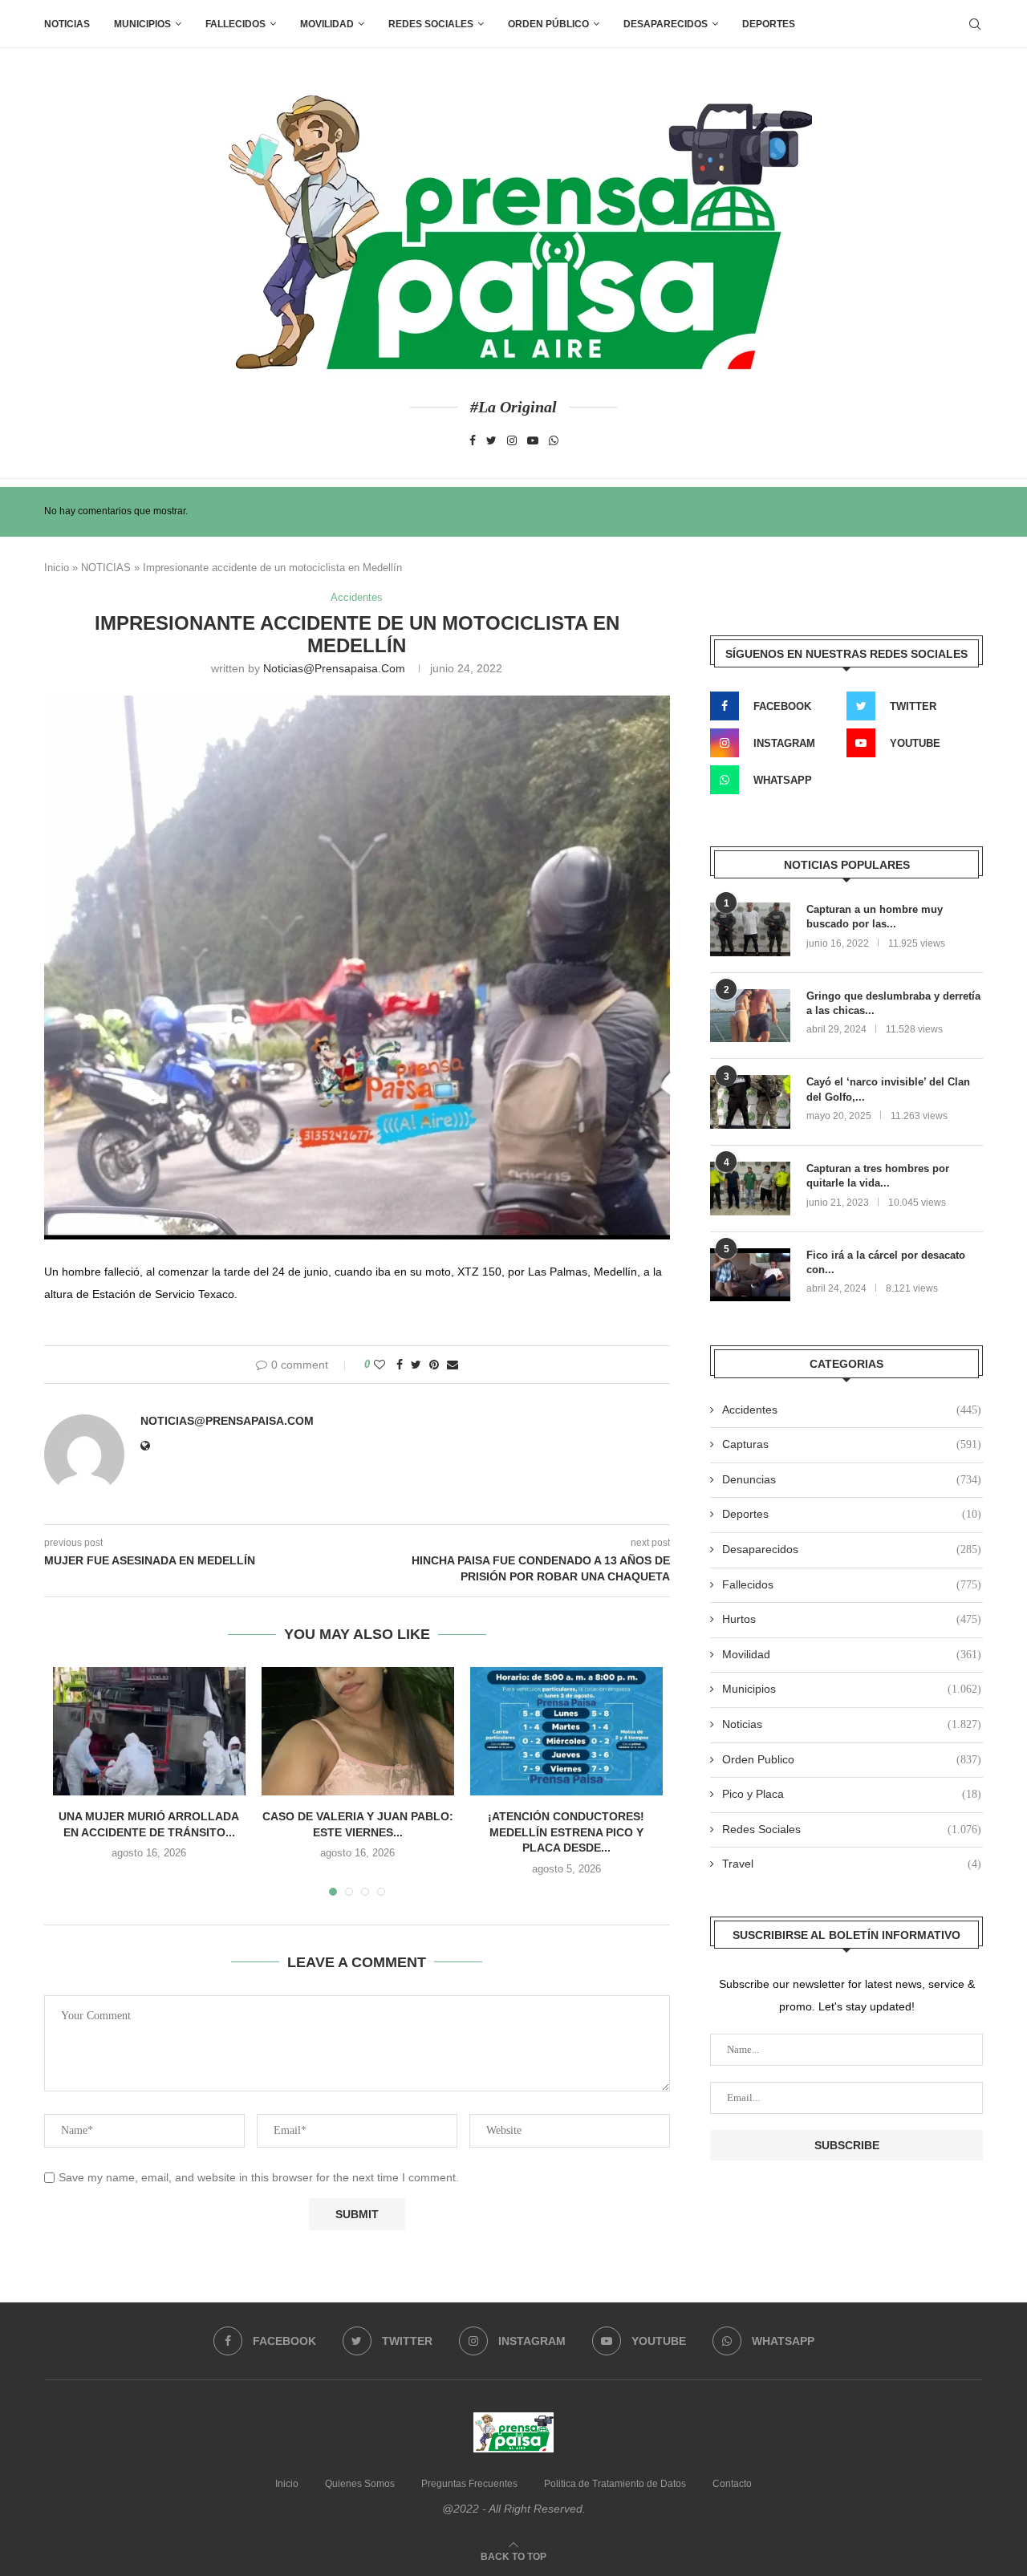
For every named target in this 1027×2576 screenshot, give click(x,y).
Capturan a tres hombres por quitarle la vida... (878, 1176)
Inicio (57, 568)
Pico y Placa (852, 1794)
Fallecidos (852, 1584)
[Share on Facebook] (400, 1365)
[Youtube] (533, 440)
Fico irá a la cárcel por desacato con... (886, 1262)
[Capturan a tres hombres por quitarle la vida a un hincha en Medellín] (750, 1189)
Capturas (852, 1444)
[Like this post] (380, 1365)
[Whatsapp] (554, 440)
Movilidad (852, 1654)
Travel (852, 1864)
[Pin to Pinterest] (434, 1365)
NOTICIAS (106, 568)
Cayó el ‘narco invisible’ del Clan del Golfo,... (888, 1089)
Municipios (142, 24)
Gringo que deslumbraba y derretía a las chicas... (893, 1003)
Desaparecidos (852, 1549)
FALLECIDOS (235, 24)
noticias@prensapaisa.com (334, 668)
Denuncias (852, 1479)
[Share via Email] (453, 1365)
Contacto (732, 2484)
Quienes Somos (360, 2484)
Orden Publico (852, 1759)
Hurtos (852, 1619)
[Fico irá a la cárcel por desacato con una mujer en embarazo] (750, 1275)
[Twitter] (491, 440)
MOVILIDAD (327, 24)
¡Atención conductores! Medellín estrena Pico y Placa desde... (566, 1832)
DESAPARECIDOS (666, 24)
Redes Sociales (431, 24)
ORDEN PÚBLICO (548, 24)
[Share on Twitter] (416, 1365)
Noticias (67, 24)
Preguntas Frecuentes (469, 2484)
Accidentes (357, 597)
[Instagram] (512, 440)
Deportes (769, 24)
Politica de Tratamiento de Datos (615, 2484)
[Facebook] (473, 440)
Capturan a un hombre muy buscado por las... (875, 917)
